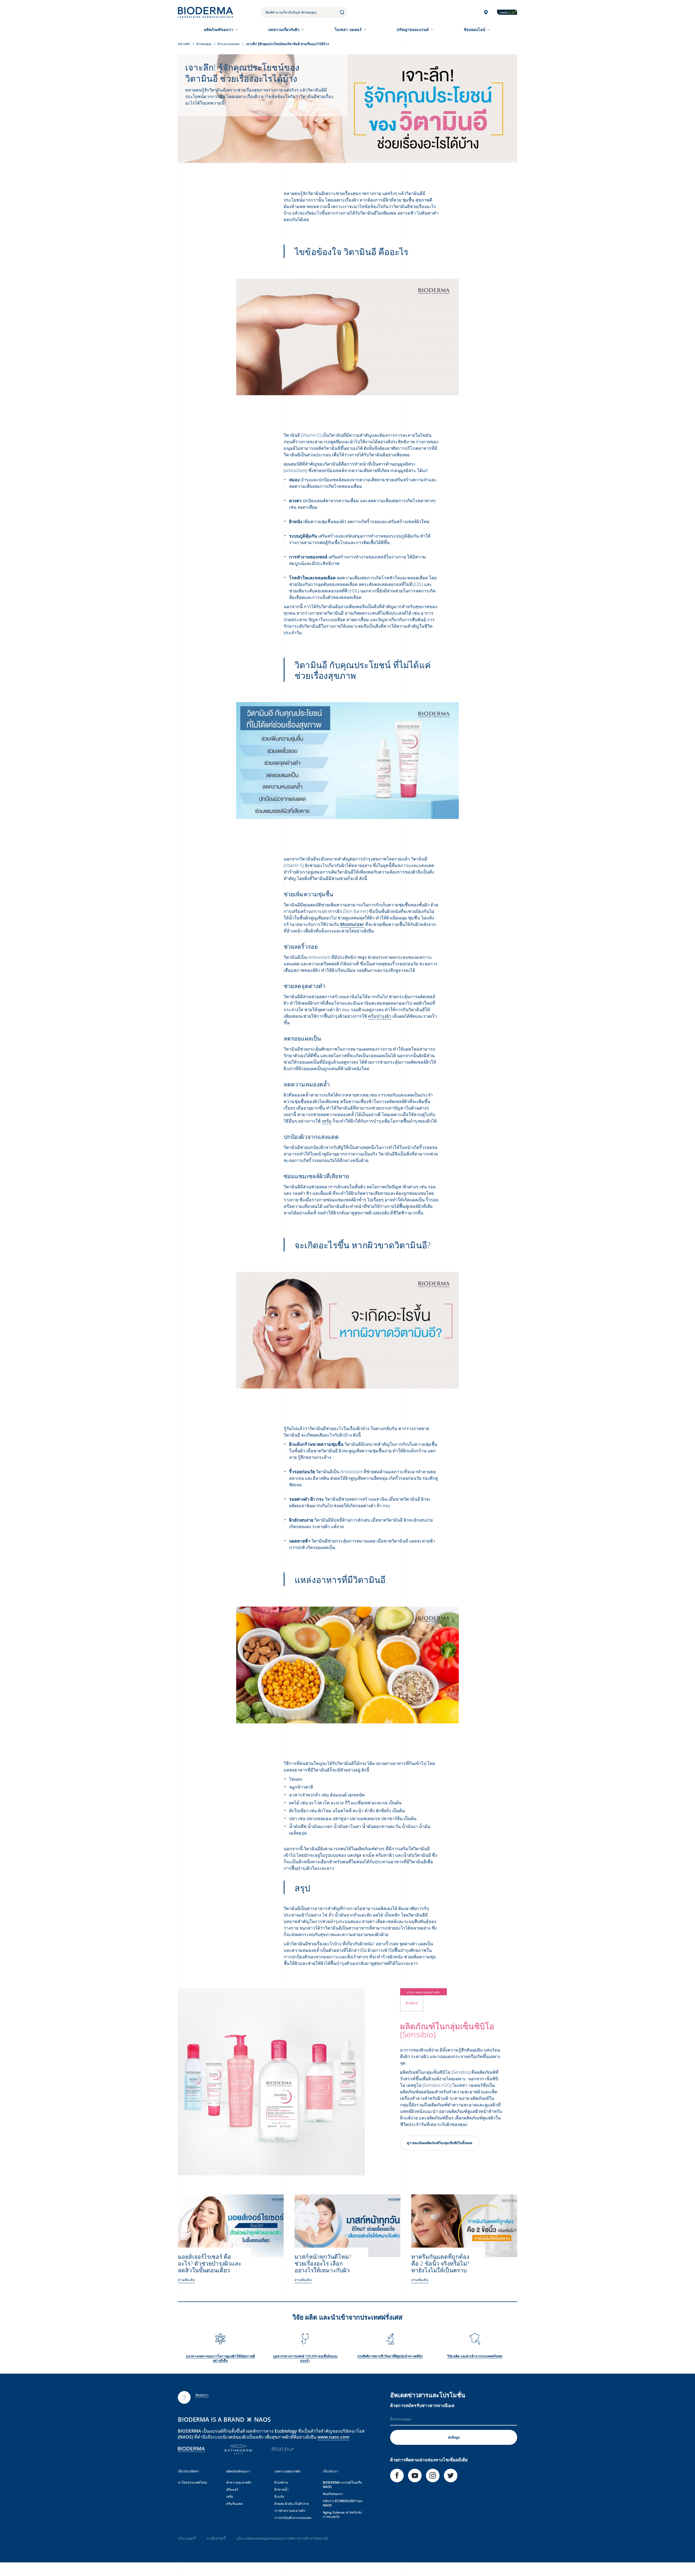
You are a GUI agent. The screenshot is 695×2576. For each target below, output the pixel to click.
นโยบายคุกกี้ (187, 2538)
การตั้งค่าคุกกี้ (216, 2538)
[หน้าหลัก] (206, 12)
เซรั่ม (327, 1121)
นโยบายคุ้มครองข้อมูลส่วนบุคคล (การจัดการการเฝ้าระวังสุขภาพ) (282, 2538)
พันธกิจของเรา (333, 2494)
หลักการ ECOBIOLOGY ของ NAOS (343, 2503)
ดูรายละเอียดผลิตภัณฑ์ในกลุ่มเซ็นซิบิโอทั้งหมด (440, 2143)
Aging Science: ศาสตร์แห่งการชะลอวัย (342, 2514)
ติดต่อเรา (202, 2395)
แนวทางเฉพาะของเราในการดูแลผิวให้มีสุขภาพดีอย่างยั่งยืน (220, 2358)
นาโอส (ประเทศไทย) (192, 2482)
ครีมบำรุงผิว (380, 1016)
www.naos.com (333, 2437)
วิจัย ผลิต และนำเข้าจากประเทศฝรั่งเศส (475, 2356)
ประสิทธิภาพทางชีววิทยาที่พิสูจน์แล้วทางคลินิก (390, 2356)
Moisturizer (352, 924)
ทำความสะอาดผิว (239, 2482)
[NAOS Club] (507, 12)
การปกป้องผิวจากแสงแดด (293, 2518)
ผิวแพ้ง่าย (281, 2482)
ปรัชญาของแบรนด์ (413, 29)
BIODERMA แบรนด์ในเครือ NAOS (342, 2485)
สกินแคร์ (232, 2489)
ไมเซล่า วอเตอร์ (348, 29)
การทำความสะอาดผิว (290, 2511)
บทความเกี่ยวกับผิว (284, 29)
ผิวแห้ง (279, 2497)
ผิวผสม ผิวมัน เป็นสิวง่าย (292, 2504)
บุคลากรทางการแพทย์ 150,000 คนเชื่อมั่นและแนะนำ (305, 2358)
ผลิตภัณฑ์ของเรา (219, 29)
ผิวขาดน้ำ (282, 2489)
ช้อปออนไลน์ (475, 29)
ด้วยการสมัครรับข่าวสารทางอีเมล (422, 2405)
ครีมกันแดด (234, 2504)
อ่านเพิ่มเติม (186, 2280)
